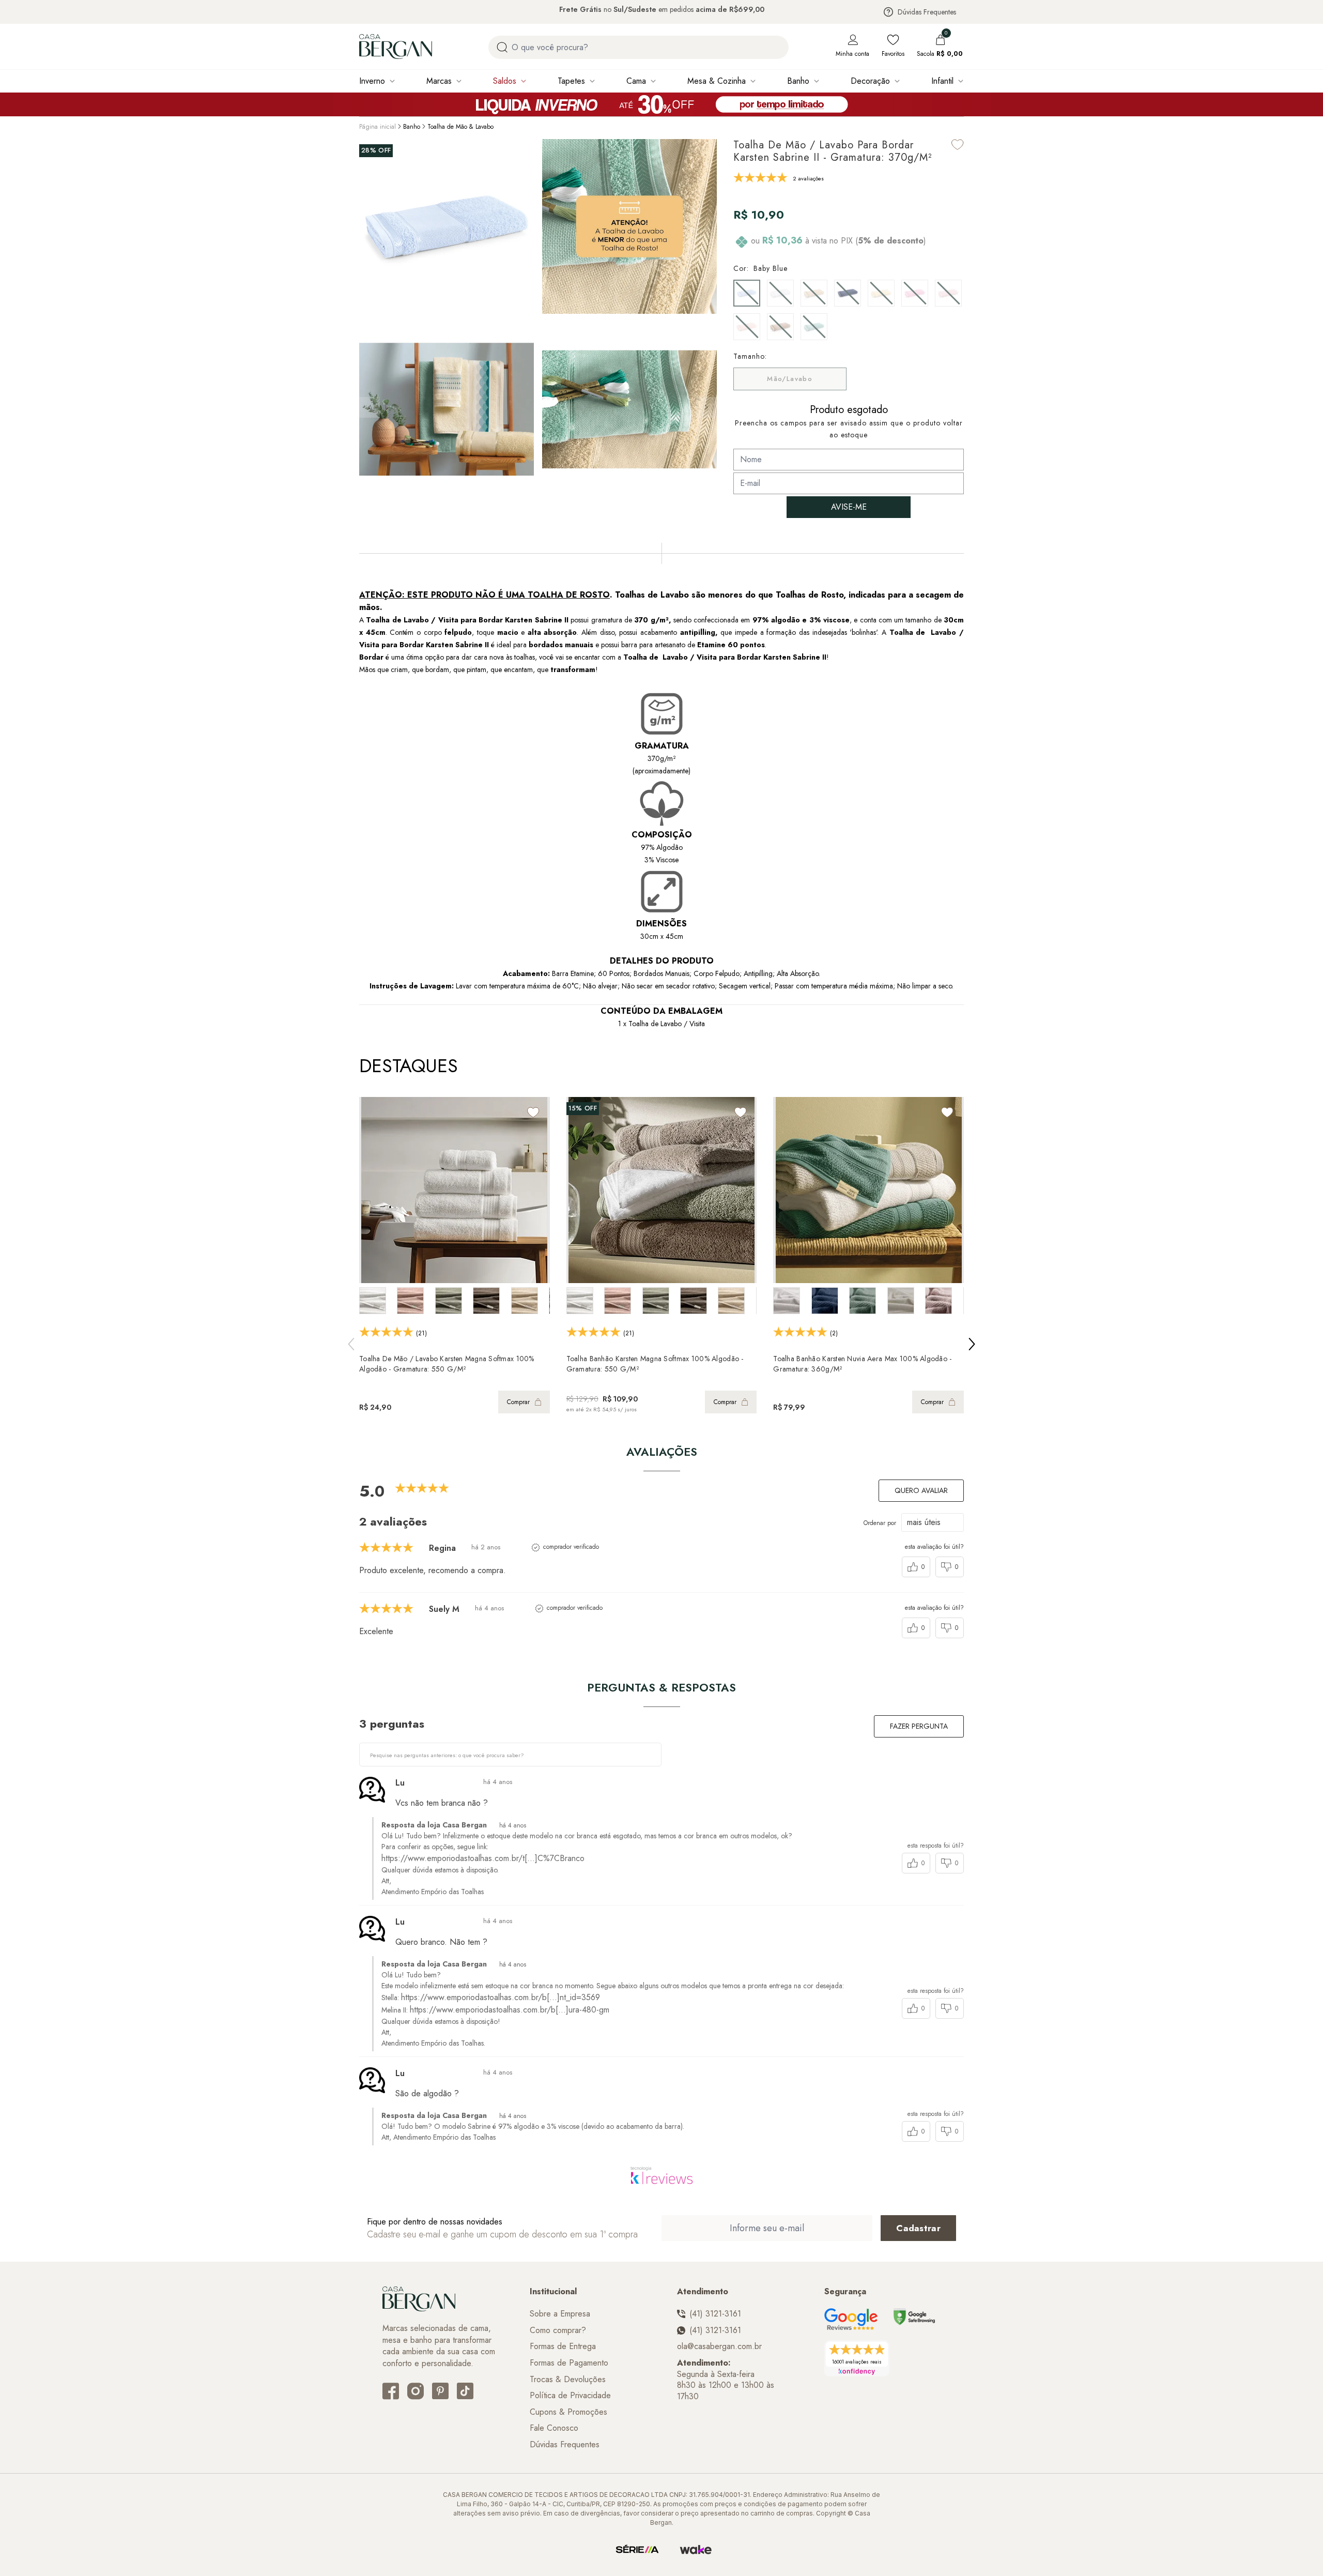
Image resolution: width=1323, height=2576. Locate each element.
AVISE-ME (849, 507)
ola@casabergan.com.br (719, 2346)
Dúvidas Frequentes (927, 12)
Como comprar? (558, 2330)
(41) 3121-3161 (715, 2314)
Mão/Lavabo (790, 379)
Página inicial (378, 127)
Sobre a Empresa (560, 2314)
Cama (636, 81)
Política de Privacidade (570, 2396)
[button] (706, 407)
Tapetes (571, 81)
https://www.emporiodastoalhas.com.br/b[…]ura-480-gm (510, 2010)
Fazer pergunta (919, 1726)
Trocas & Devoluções (568, 2380)
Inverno (372, 81)
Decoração (870, 81)
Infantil (942, 81)
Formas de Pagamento (569, 2363)
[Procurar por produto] (502, 47)
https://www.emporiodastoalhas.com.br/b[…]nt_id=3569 (501, 1997)
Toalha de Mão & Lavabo (460, 127)
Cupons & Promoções (568, 2412)
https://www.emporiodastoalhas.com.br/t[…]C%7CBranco (483, 1858)
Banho (798, 81)
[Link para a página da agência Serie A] (637, 2550)
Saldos (505, 81)
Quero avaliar (921, 1490)
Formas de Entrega (563, 2346)
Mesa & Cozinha (717, 81)
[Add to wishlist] (958, 144)
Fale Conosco (554, 2428)
